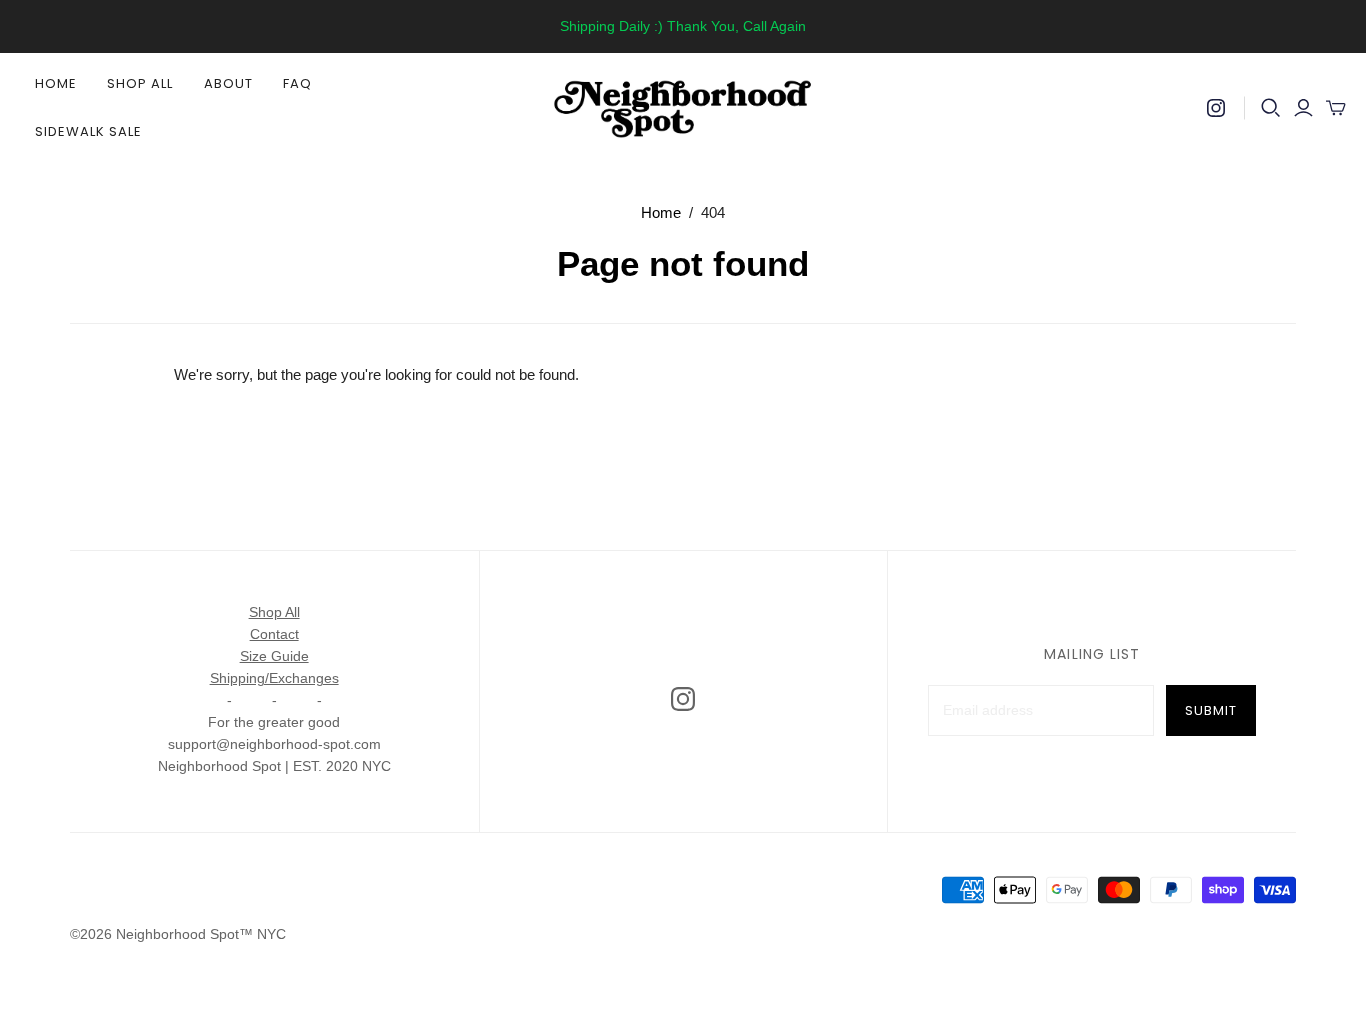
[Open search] (1271, 108)
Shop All (140, 83)
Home (56, 83)
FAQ (297, 83)
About (228, 83)
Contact (274, 634)
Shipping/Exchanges (274, 678)
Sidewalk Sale (89, 131)
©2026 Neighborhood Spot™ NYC (178, 934)
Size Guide (274, 656)
